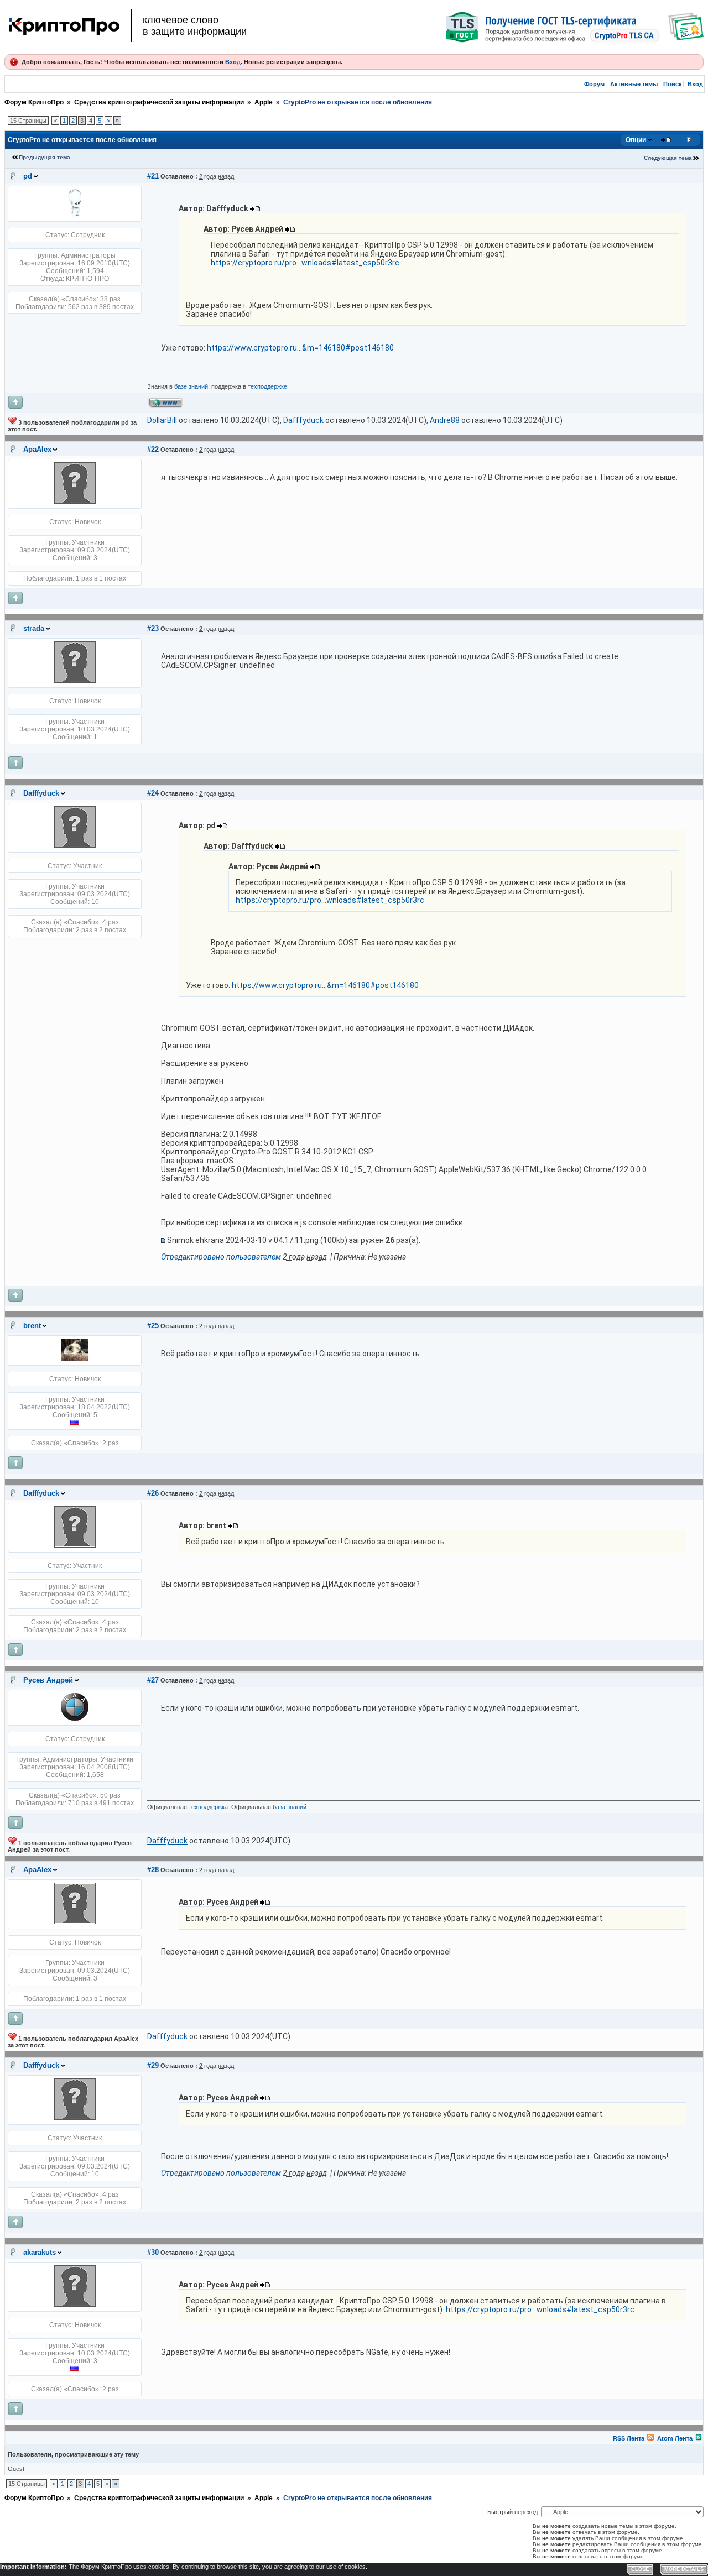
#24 (153, 793)
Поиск (673, 84)
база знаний (290, 1807)
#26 (153, 1493)
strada (34, 628)
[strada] (75, 681)
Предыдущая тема (45, 157)
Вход (233, 62)
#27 (153, 1680)
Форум (594, 84)
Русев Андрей (48, 1680)
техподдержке (267, 386)
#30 (153, 2252)
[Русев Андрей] (75, 1718)
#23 (153, 628)
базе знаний (191, 386)
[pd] (75, 215)
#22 (153, 449)
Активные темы (634, 84)
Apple (264, 102)
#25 (153, 1326)
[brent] (75, 1358)
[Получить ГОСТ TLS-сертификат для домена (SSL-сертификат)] (575, 27)
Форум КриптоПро (34, 102)
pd (28, 176)
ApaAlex (37, 449)
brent (32, 1326)
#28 (153, 1870)
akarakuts (40, 2252)
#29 (153, 2065)
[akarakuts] (75, 2305)
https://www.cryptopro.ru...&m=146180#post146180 (300, 348)
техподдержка (208, 1807)
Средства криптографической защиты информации (159, 102)
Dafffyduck (41, 793)
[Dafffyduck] (75, 845)
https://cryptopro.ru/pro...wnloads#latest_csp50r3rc (305, 263)
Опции (636, 140)
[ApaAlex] (75, 501)
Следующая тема (668, 158)
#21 (153, 176)
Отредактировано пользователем (221, 1257)
